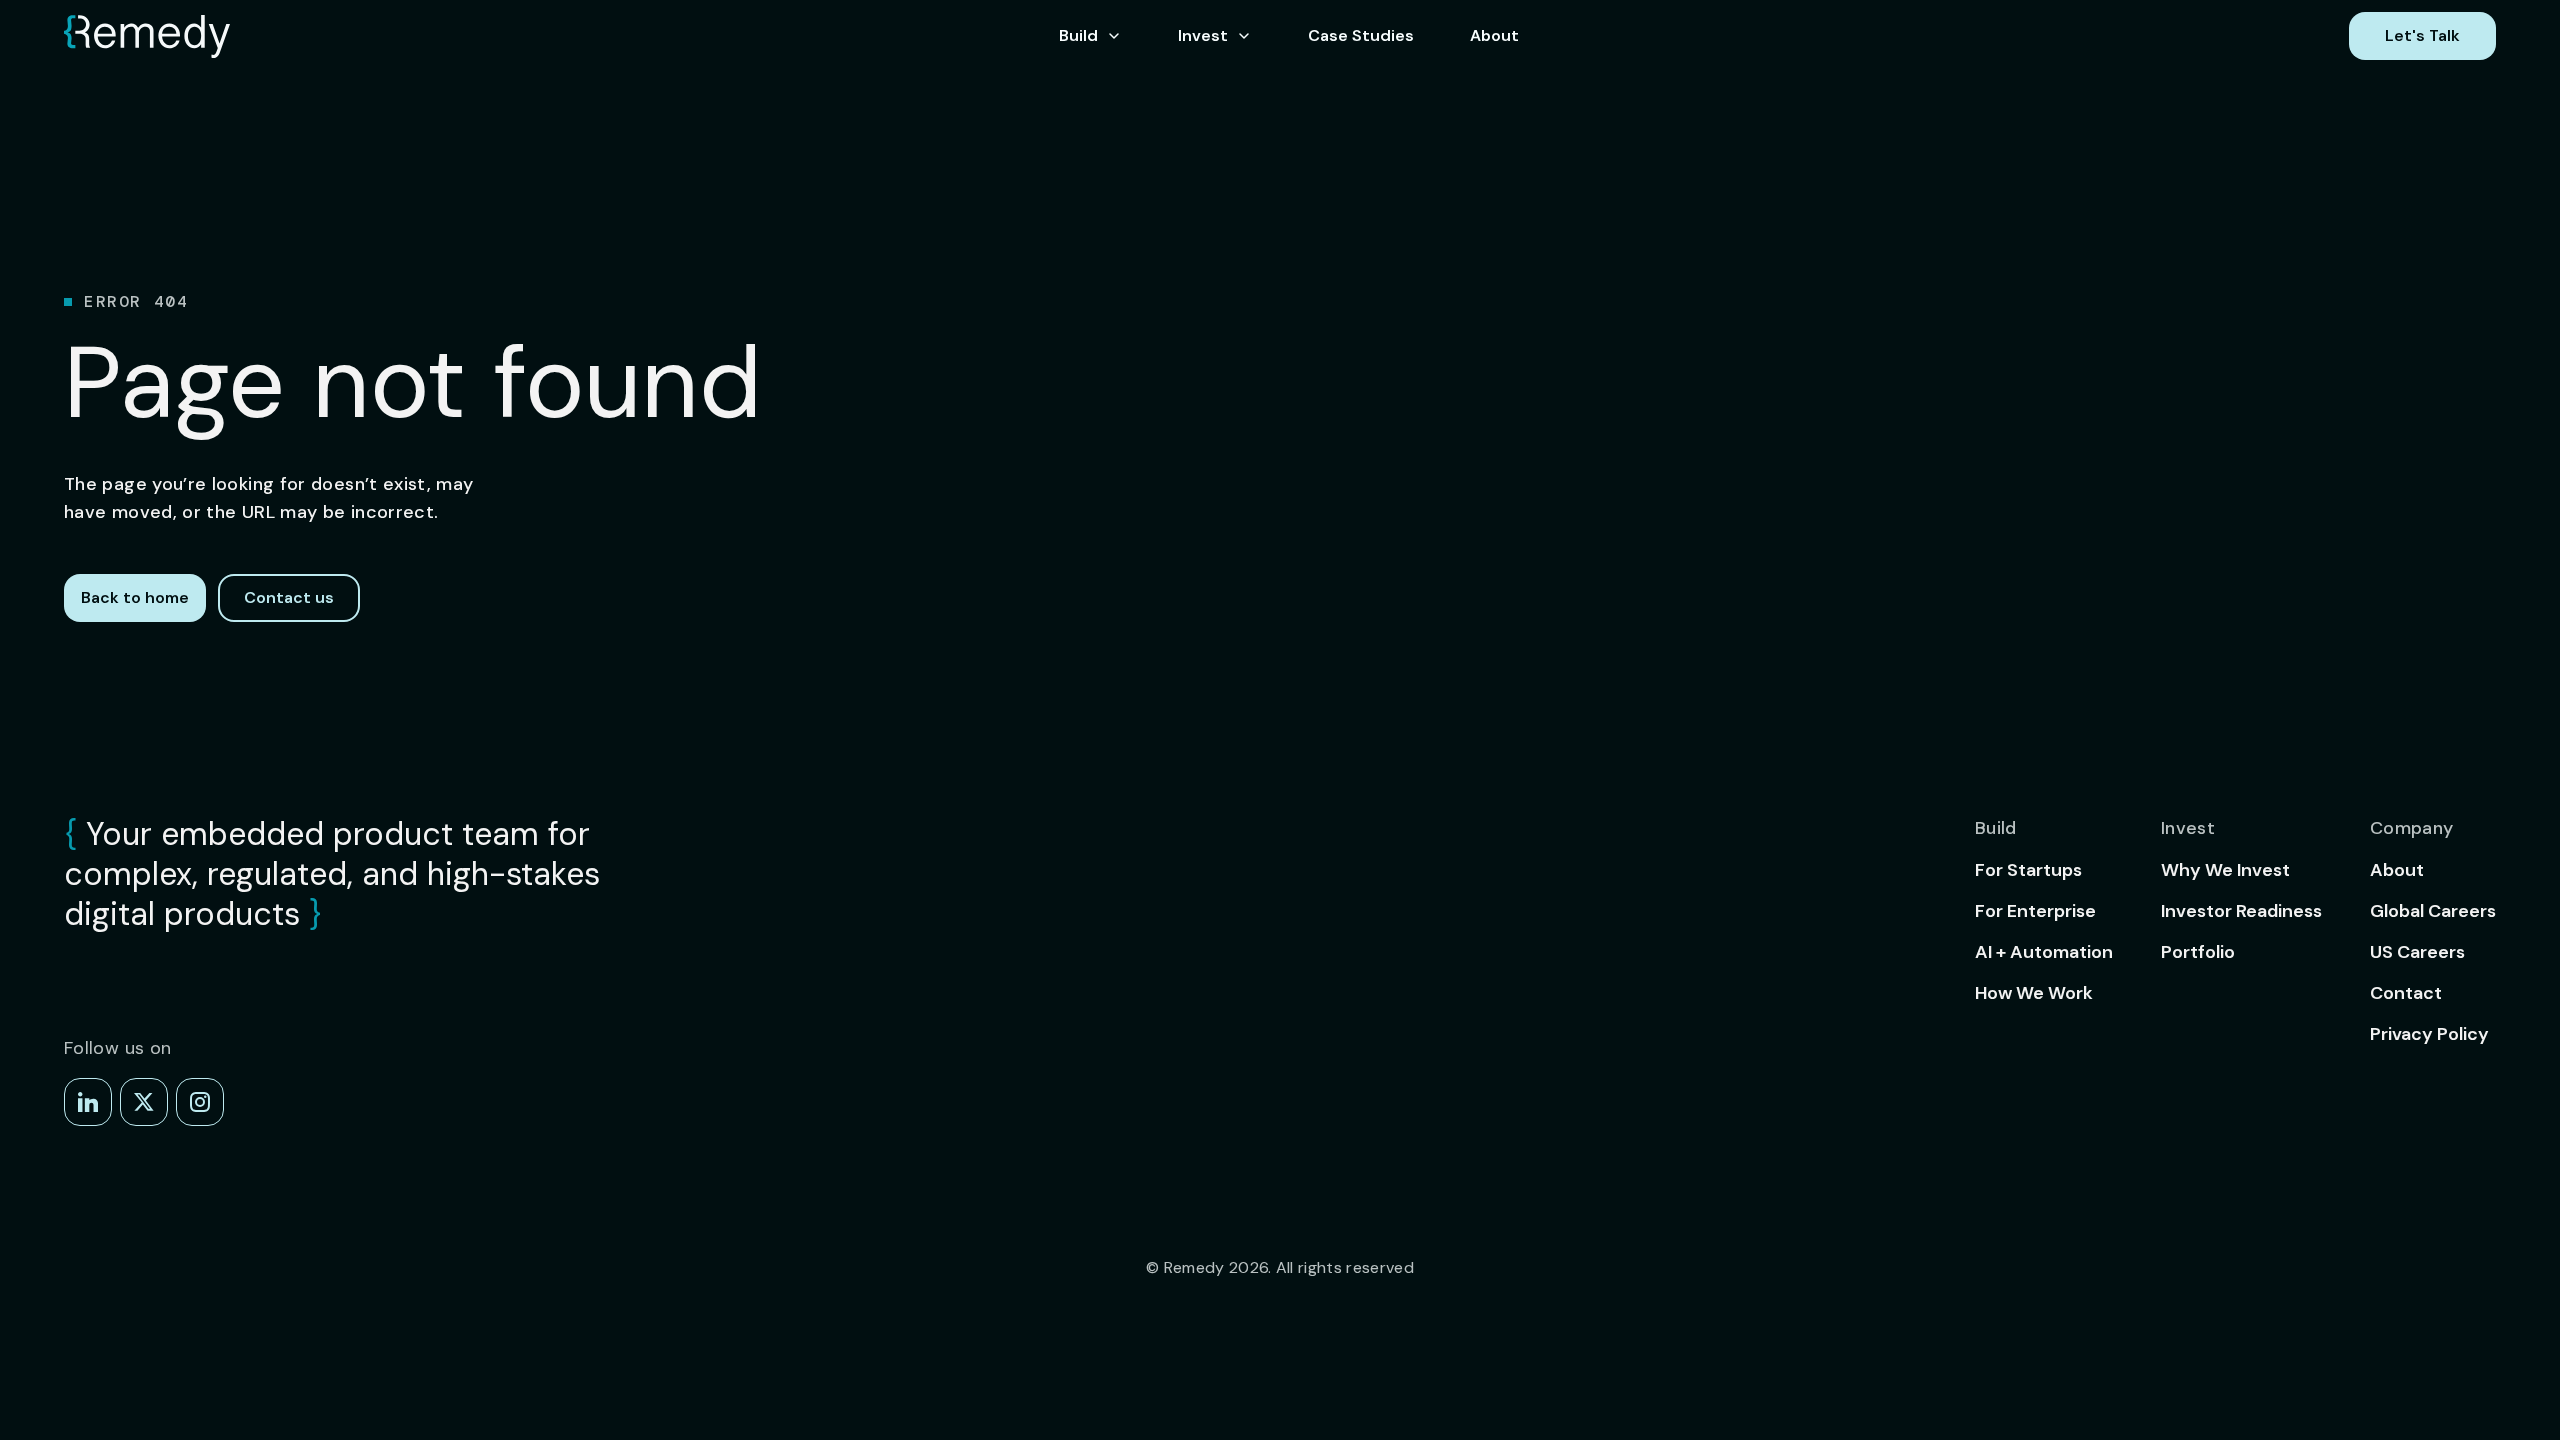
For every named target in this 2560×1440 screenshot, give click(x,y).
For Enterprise (2035, 911)
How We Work (2034, 993)
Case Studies (1361, 35)
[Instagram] (200, 1102)
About (1494, 35)
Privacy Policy (2429, 1034)
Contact (2406, 993)
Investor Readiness (2241, 911)
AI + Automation (2044, 952)
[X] (144, 1102)
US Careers (2417, 952)
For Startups (2028, 870)
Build (1078, 35)
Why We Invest (2225, 870)
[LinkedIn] (88, 1102)
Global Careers (2433, 911)
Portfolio (2198, 952)
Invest (1203, 35)
